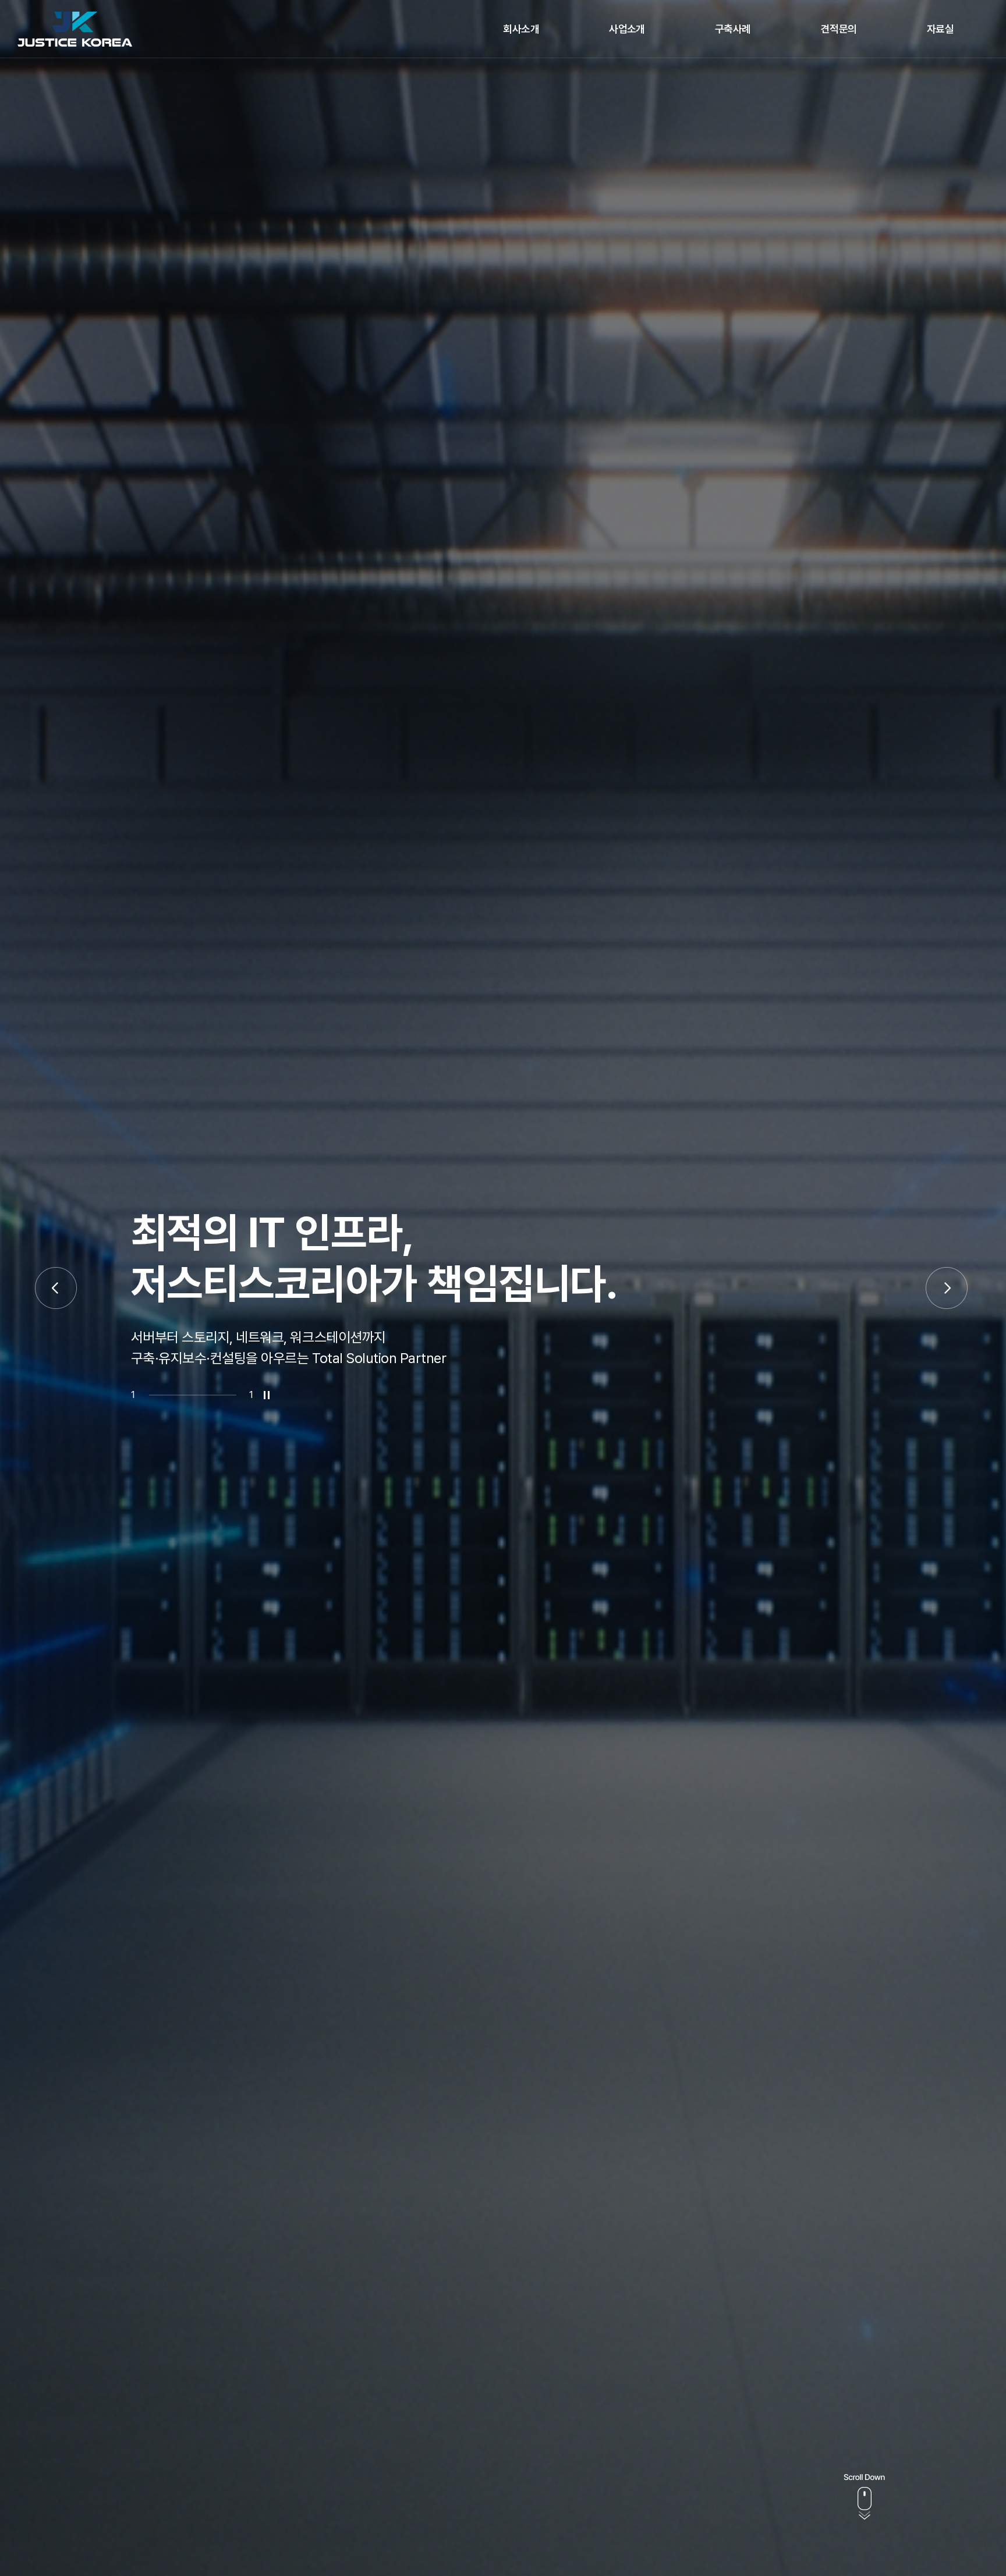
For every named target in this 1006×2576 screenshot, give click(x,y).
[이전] (56, 1288)
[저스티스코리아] (75, 29)
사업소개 (627, 29)
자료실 (940, 29)
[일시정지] (267, 1395)
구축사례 (733, 29)
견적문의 (839, 29)
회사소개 (521, 29)
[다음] (947, 1288)
